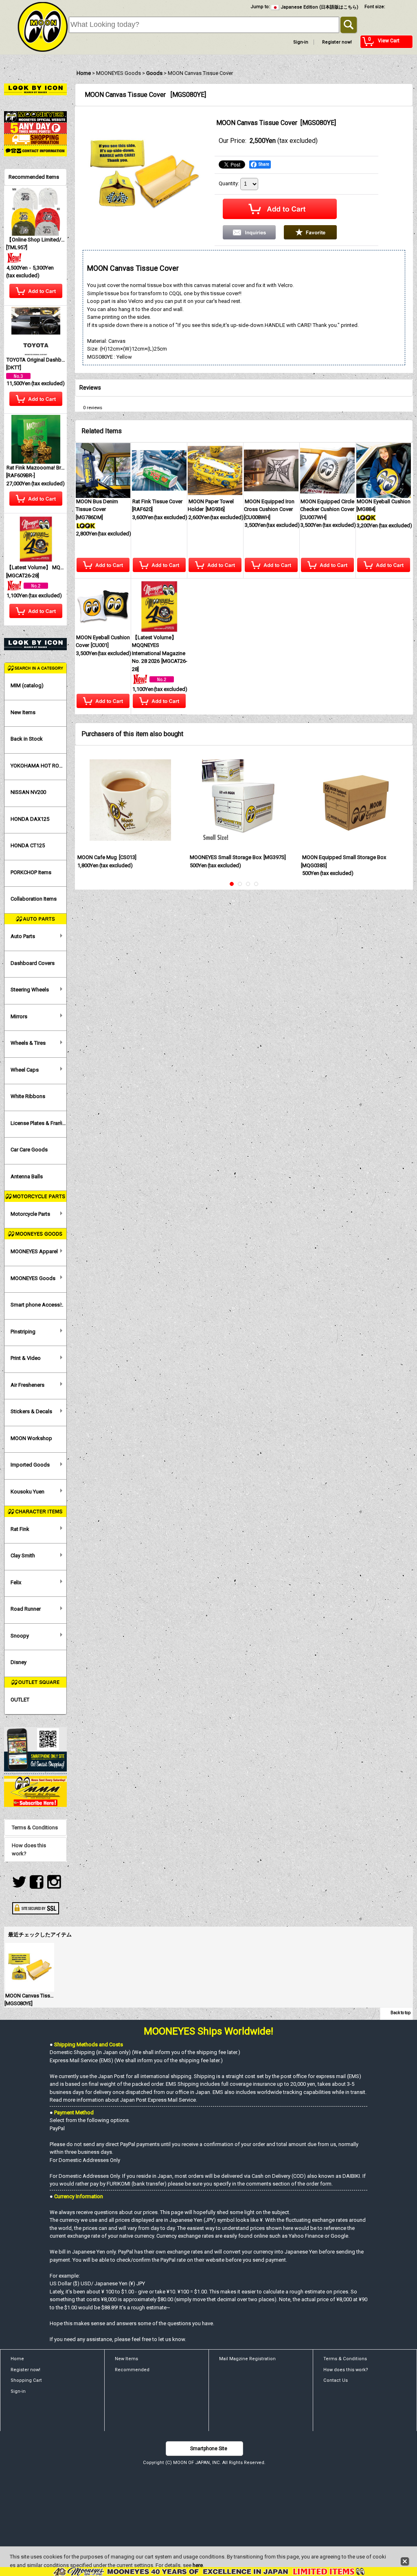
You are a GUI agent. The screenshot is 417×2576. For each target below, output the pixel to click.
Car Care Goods (29, 1150)
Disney (19, 1662)
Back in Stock (27, 739)
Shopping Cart (26, 2380)
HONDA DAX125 (30, 819)
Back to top (401, 2013)
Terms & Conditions (35, 1827)
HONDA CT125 (28, 845)
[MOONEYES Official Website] (35, 116)
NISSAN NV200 (28, 792)
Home (17, 2359)
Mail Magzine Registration (247, 2359)
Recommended (132, 2370)
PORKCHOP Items (31, 872)
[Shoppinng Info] (35, 139)
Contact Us (336, 2380)
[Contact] (35, 150)
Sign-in (301, 42)
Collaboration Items (34, 899)
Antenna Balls (27, 1176)
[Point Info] (35, 128)
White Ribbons (28, 1096)
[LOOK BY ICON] (35, 89)
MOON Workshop (31, 1438)
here (198, 2565)
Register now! (337, 42)
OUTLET (20, 1700)
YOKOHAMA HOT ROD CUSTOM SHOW (38, 766)
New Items (23, 712)
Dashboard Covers (33, 963)
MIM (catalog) (27, 685)
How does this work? (29, 1849)
